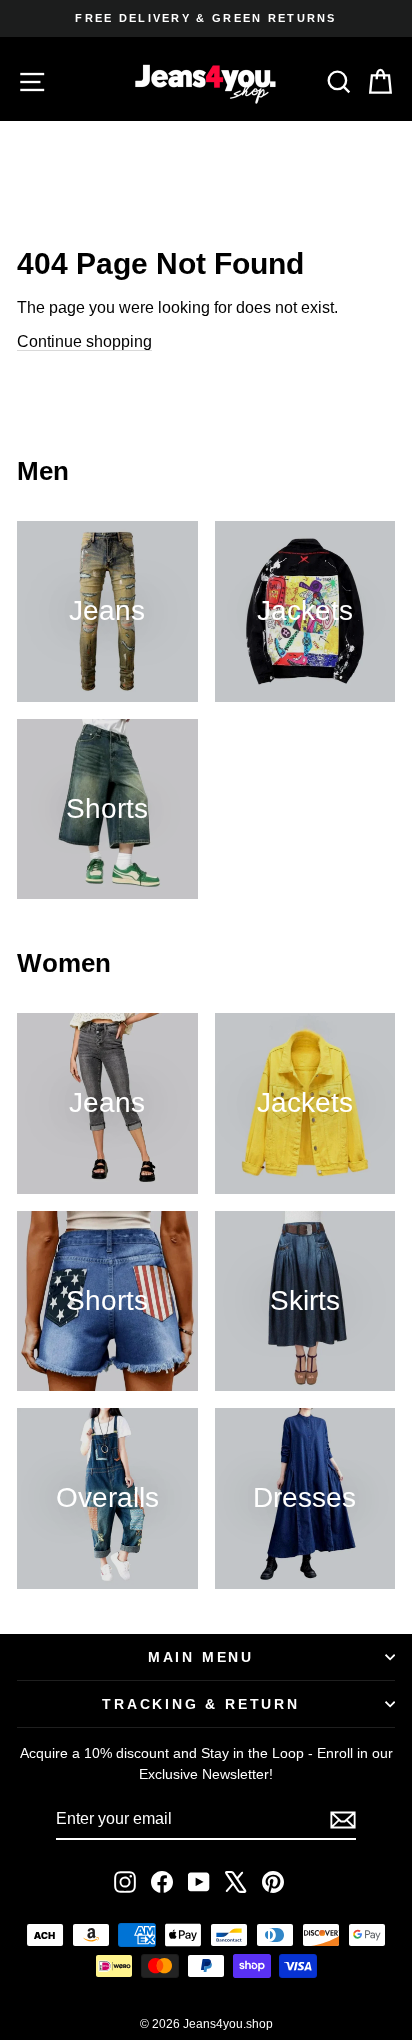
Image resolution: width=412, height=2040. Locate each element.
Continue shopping (84, 341)
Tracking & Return (201, 1704)
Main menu (201, 1657)
